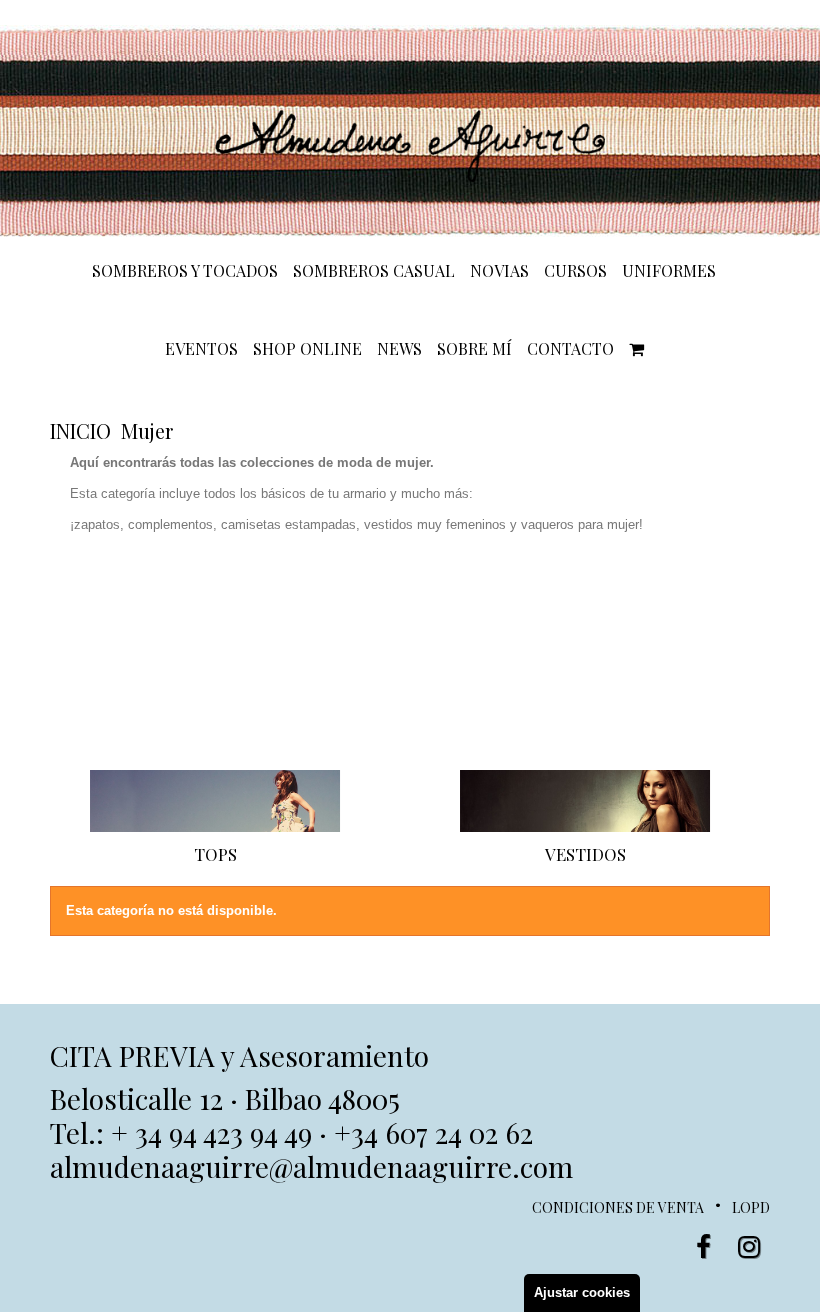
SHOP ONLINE (307, 349)
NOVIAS (499, 271)
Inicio (80, 430)
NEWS (399, 349)
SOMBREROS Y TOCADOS (185, 271)
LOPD (751, 1207)
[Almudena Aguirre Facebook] (703, 1247)
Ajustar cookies (582, 1292)
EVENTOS (201, 349)
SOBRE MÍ (474, 349)
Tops (215, 854)
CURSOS (575, 271)
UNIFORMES (669, 271)
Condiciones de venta (618, 1207)
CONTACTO (570, 349)
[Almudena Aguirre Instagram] (749, 1247)
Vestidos (585, 854)
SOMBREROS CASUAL (374, 271)
